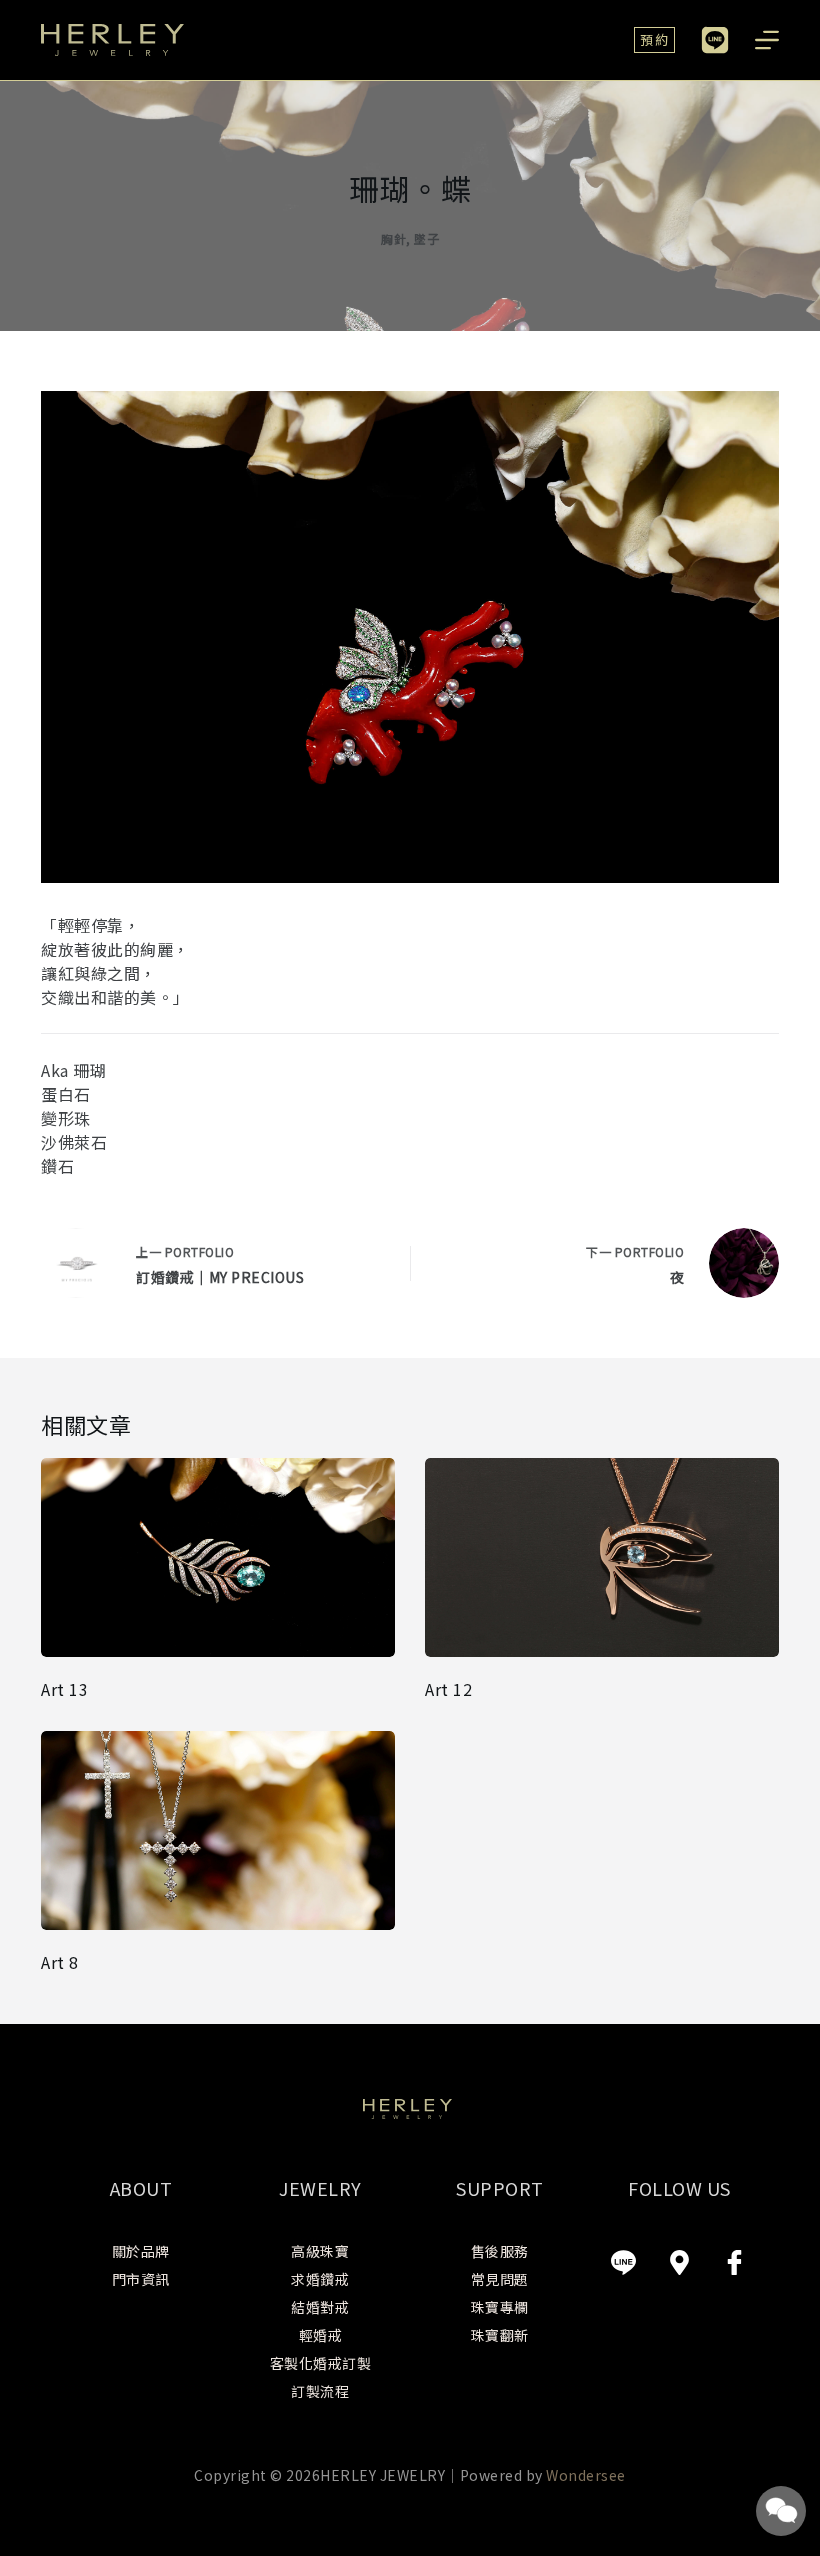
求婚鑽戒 (320, 2279)
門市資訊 (141, 2279)
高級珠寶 (320, 2251)
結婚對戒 (320, 2307)
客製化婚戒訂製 (321, 2363)
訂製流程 (320, 2391)
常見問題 (500, 2279)
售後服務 (500, 2251)
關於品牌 (141, 2251)
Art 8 (60, 1962)
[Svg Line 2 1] (624, 2262)
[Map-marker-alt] (679, 2262)
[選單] (767, 40)
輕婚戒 (321, 2335)
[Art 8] (218, 1830)
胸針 (393, 238)
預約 (654, 39)
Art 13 (64, 1689)
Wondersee (586, 2475)
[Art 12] (602, 1557)
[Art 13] (218, 1557)
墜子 (426, 238)
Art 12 (448, 1689)
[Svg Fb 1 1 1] (735, 2262)
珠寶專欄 (500, 2307)
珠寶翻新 (500, 2335)
